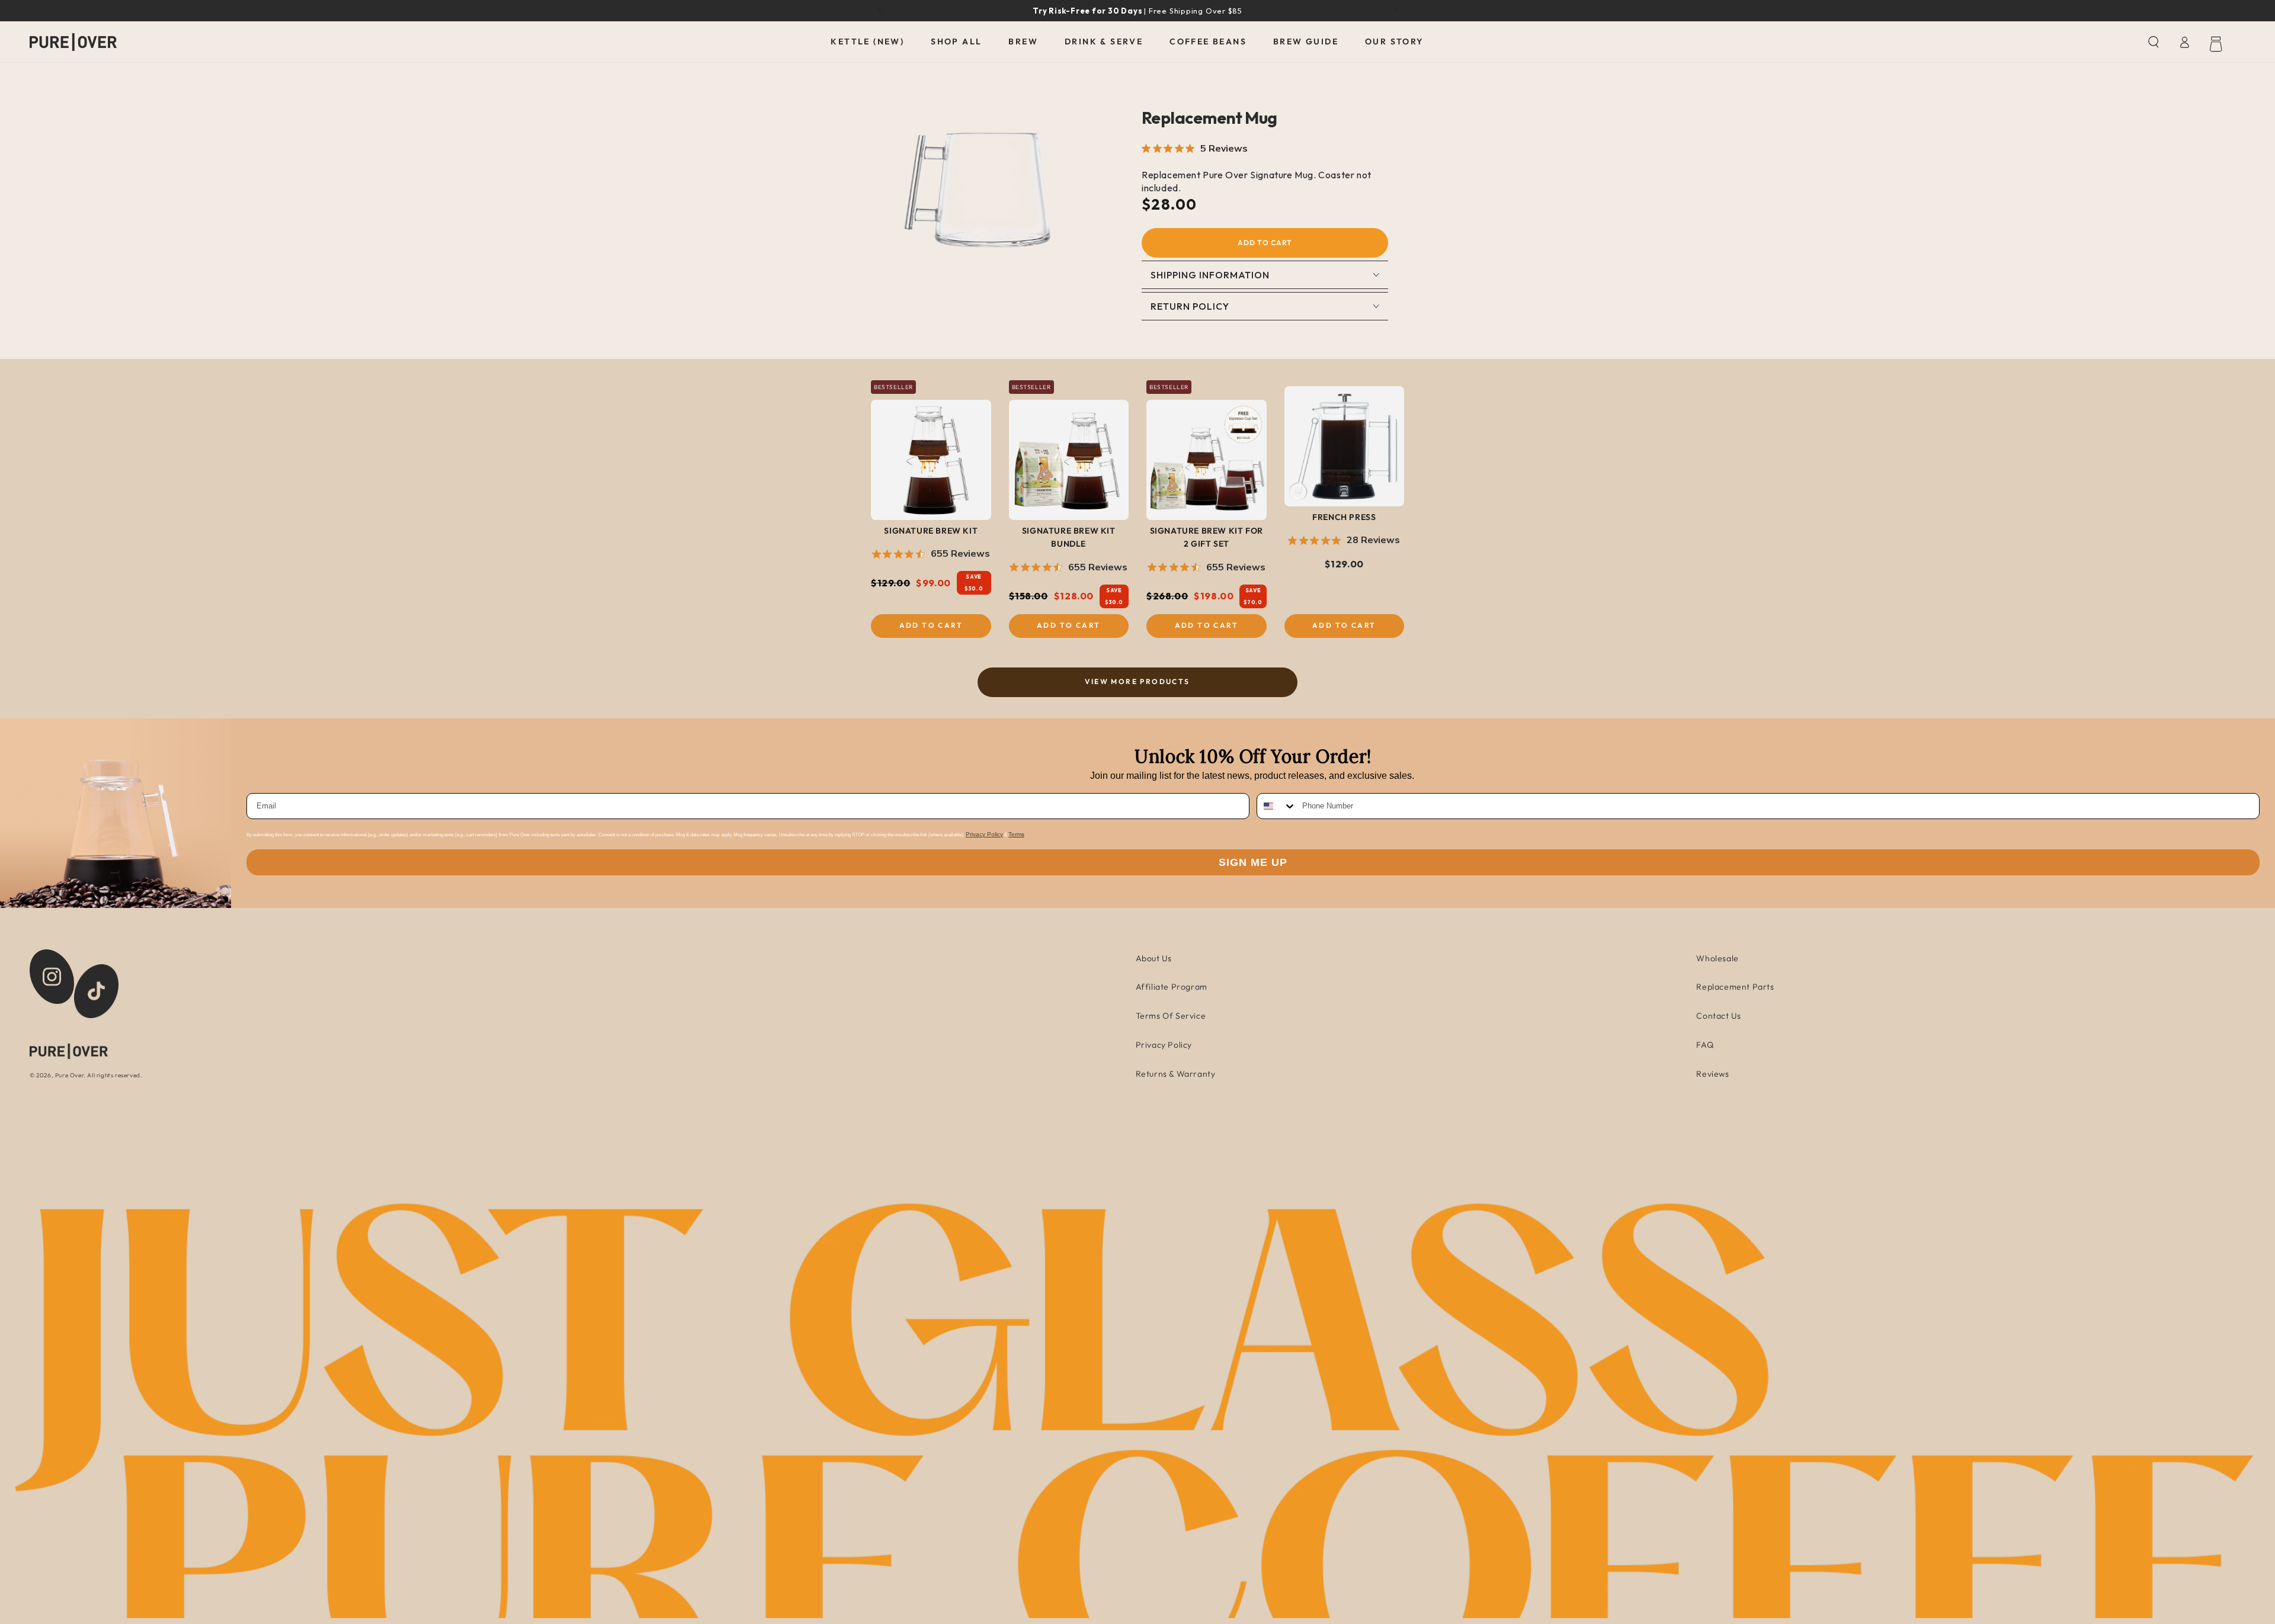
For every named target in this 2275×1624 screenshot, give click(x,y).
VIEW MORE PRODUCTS (1137, 681)
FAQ (1705, 1045)
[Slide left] (881, 11)
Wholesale (1717, 958)
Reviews (1712, 1074)
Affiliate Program (1172, 987)
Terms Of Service (1171, 1016)
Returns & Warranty (1176, 1074)
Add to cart (1265, 243)
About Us (1154, 958)
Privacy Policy (984, 834)
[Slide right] (1394, 11)
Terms (1016, 834)
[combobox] (1277, 806)
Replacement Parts (1735, 987)
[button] (2154, 42)
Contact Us (1718, 1016)
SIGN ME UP (1253, 862)
